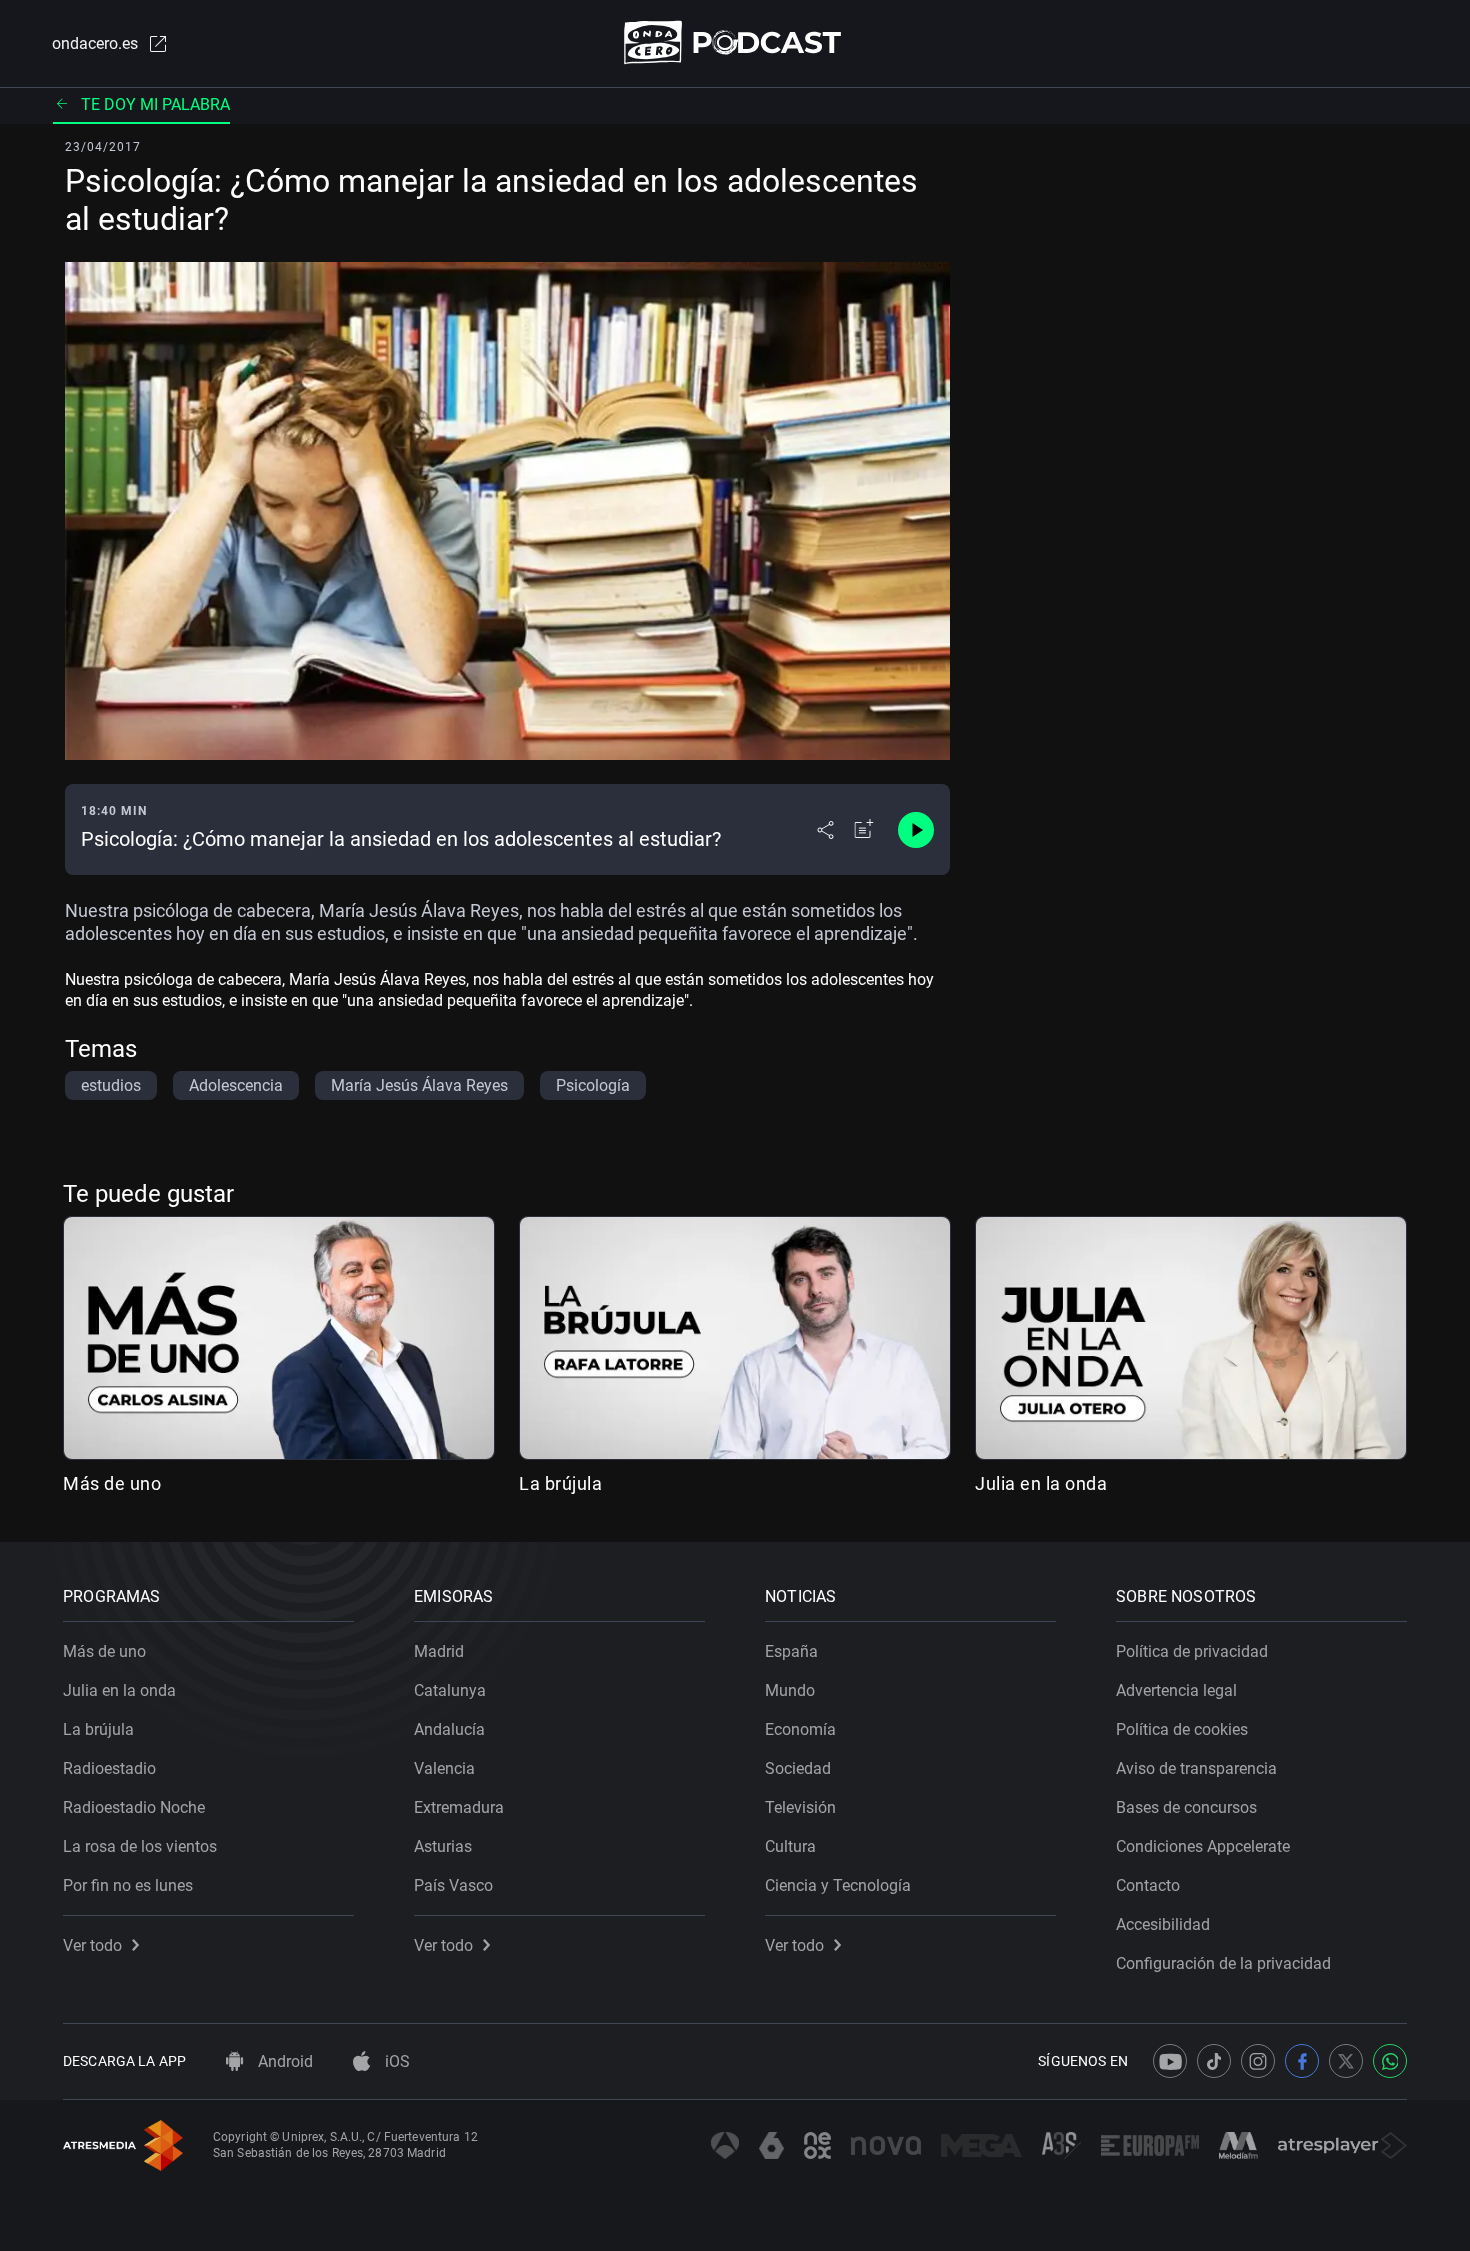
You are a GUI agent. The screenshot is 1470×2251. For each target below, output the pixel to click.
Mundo (790, 1690)
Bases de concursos (1186, 1807)
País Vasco (453, 1885)
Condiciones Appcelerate (1203, 1846)
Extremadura (459, 1807)
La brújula (560, 1483)
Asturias (443, 1846)
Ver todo (92, 1945)
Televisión (800, 1807)
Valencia (444, 1768)
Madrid (439, 1651)
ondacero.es (95, 43)
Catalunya (450, 1690)
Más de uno (112, 1483)
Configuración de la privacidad (1223, 1963)
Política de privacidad (1192, 1651)
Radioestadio (109, 1768)
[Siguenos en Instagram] (1258, 2061)
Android (283, 2061)
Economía (800, 1729)
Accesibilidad (1163, 1924)
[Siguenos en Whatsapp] (1390, 2061)
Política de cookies (1182, 1729)
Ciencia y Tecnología (838, 1885)
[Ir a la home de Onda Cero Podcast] (735, 42)
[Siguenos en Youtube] (1170, 2061)
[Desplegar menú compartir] (825, 830)
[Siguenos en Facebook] (1302, 2061)
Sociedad (798, 1768)
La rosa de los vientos (140, 1846)
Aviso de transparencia (1196, 1768)
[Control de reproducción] (916, 830)
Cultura (790, 1846)
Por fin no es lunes (128, 1885)
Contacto (1148, 1885)
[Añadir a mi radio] (864, 830)
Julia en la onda (1041, 1483)
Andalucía (449, 1729)
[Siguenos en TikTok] (1214, 2061)
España (791, 1651)
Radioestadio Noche (134, 1807)
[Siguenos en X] (1346, 2061)
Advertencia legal (1176, 1690)
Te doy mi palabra (155, 104)
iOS (395, 2061)
